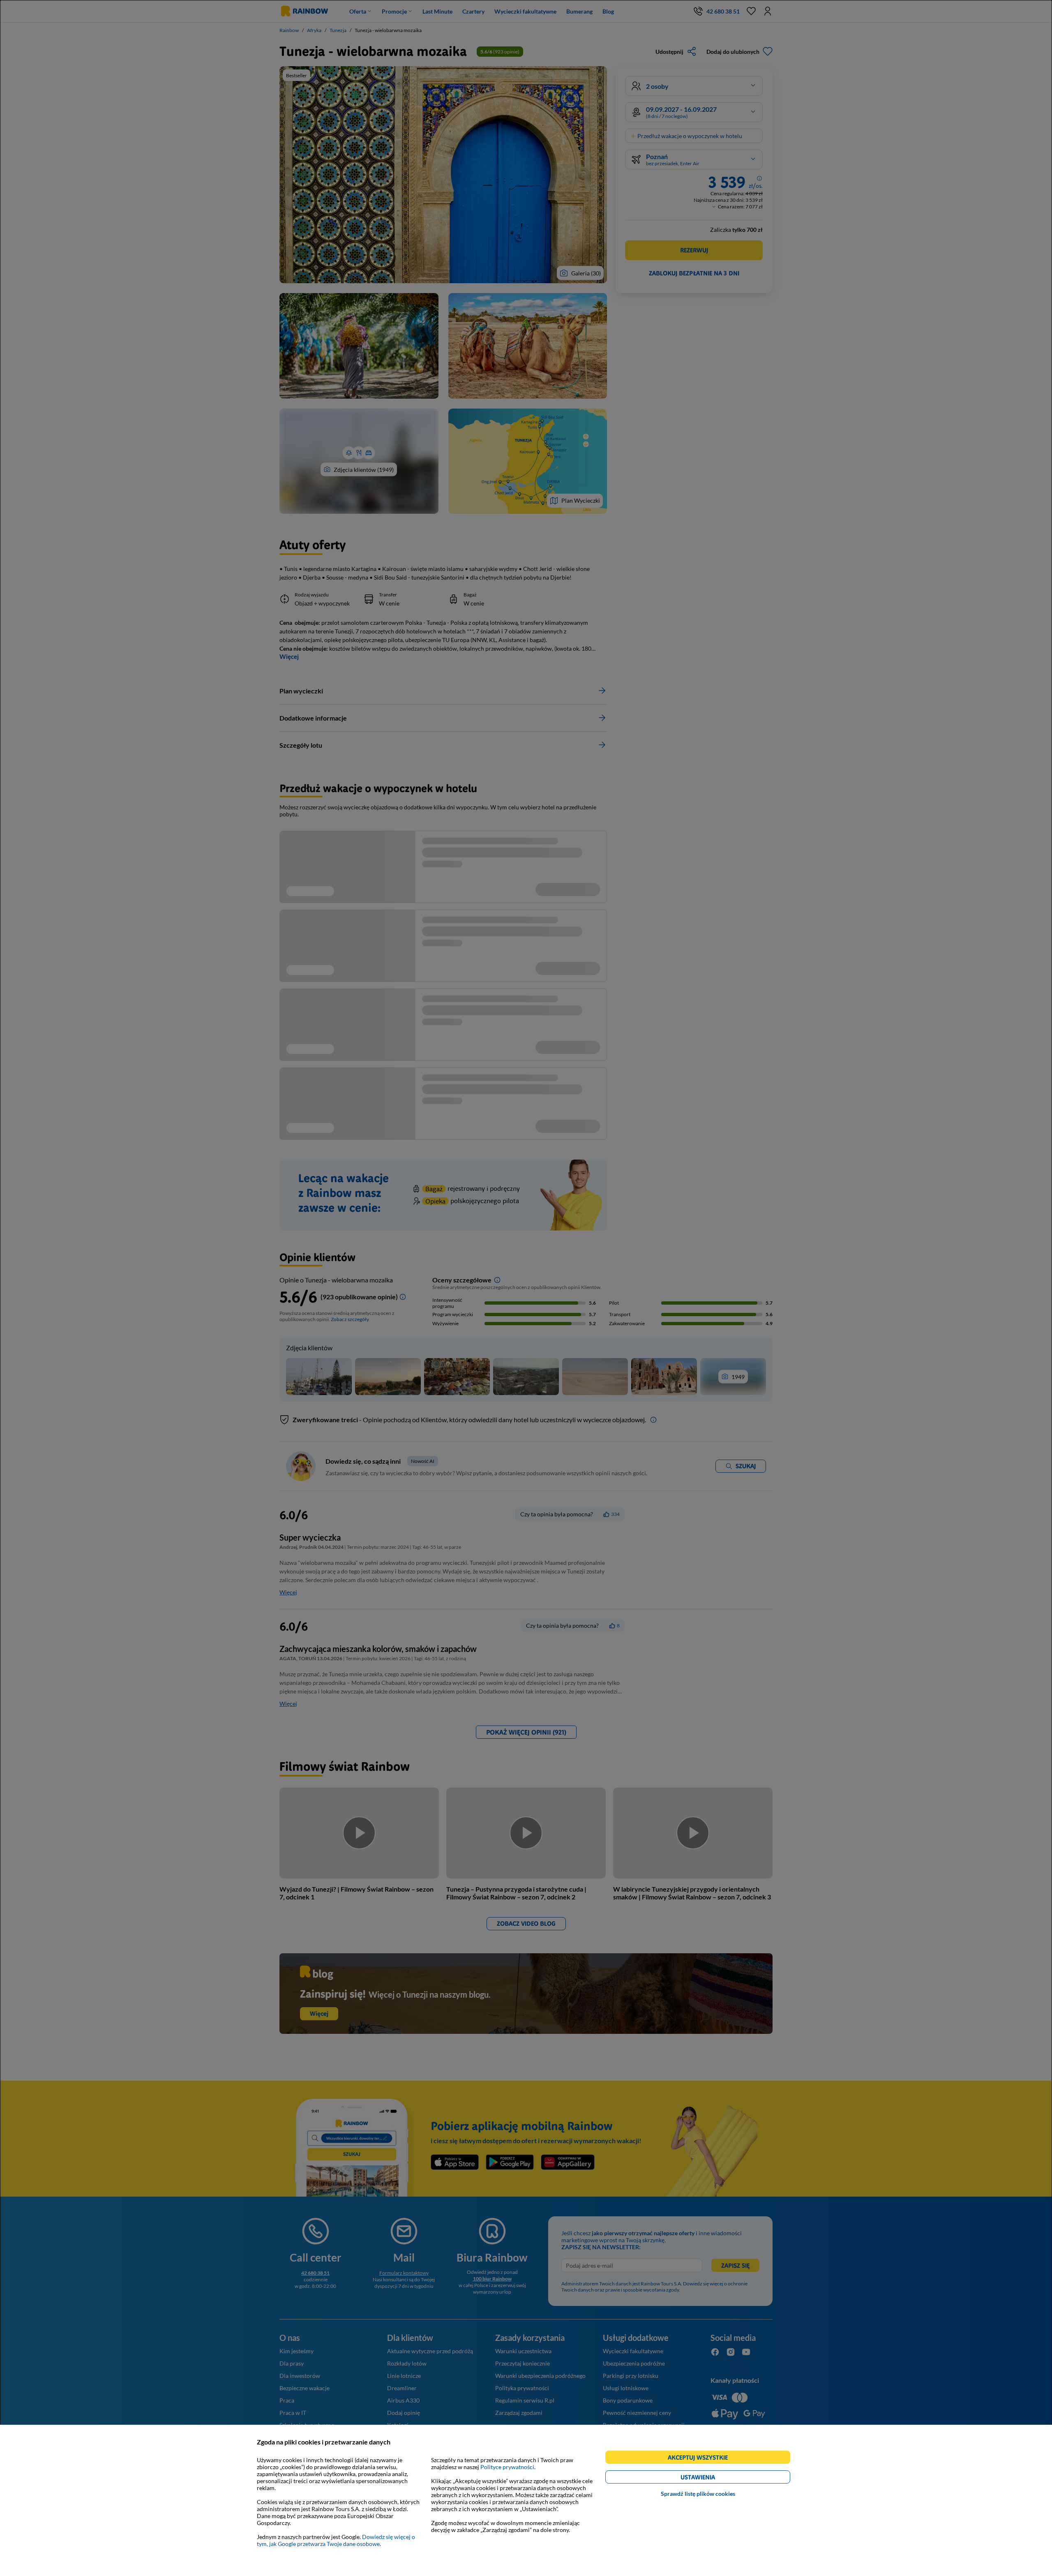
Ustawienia (712, 2478)
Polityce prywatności (507, 2467)
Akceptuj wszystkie (701, 2459)
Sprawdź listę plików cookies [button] (698, 2494)
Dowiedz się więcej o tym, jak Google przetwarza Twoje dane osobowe (336, 2540)
